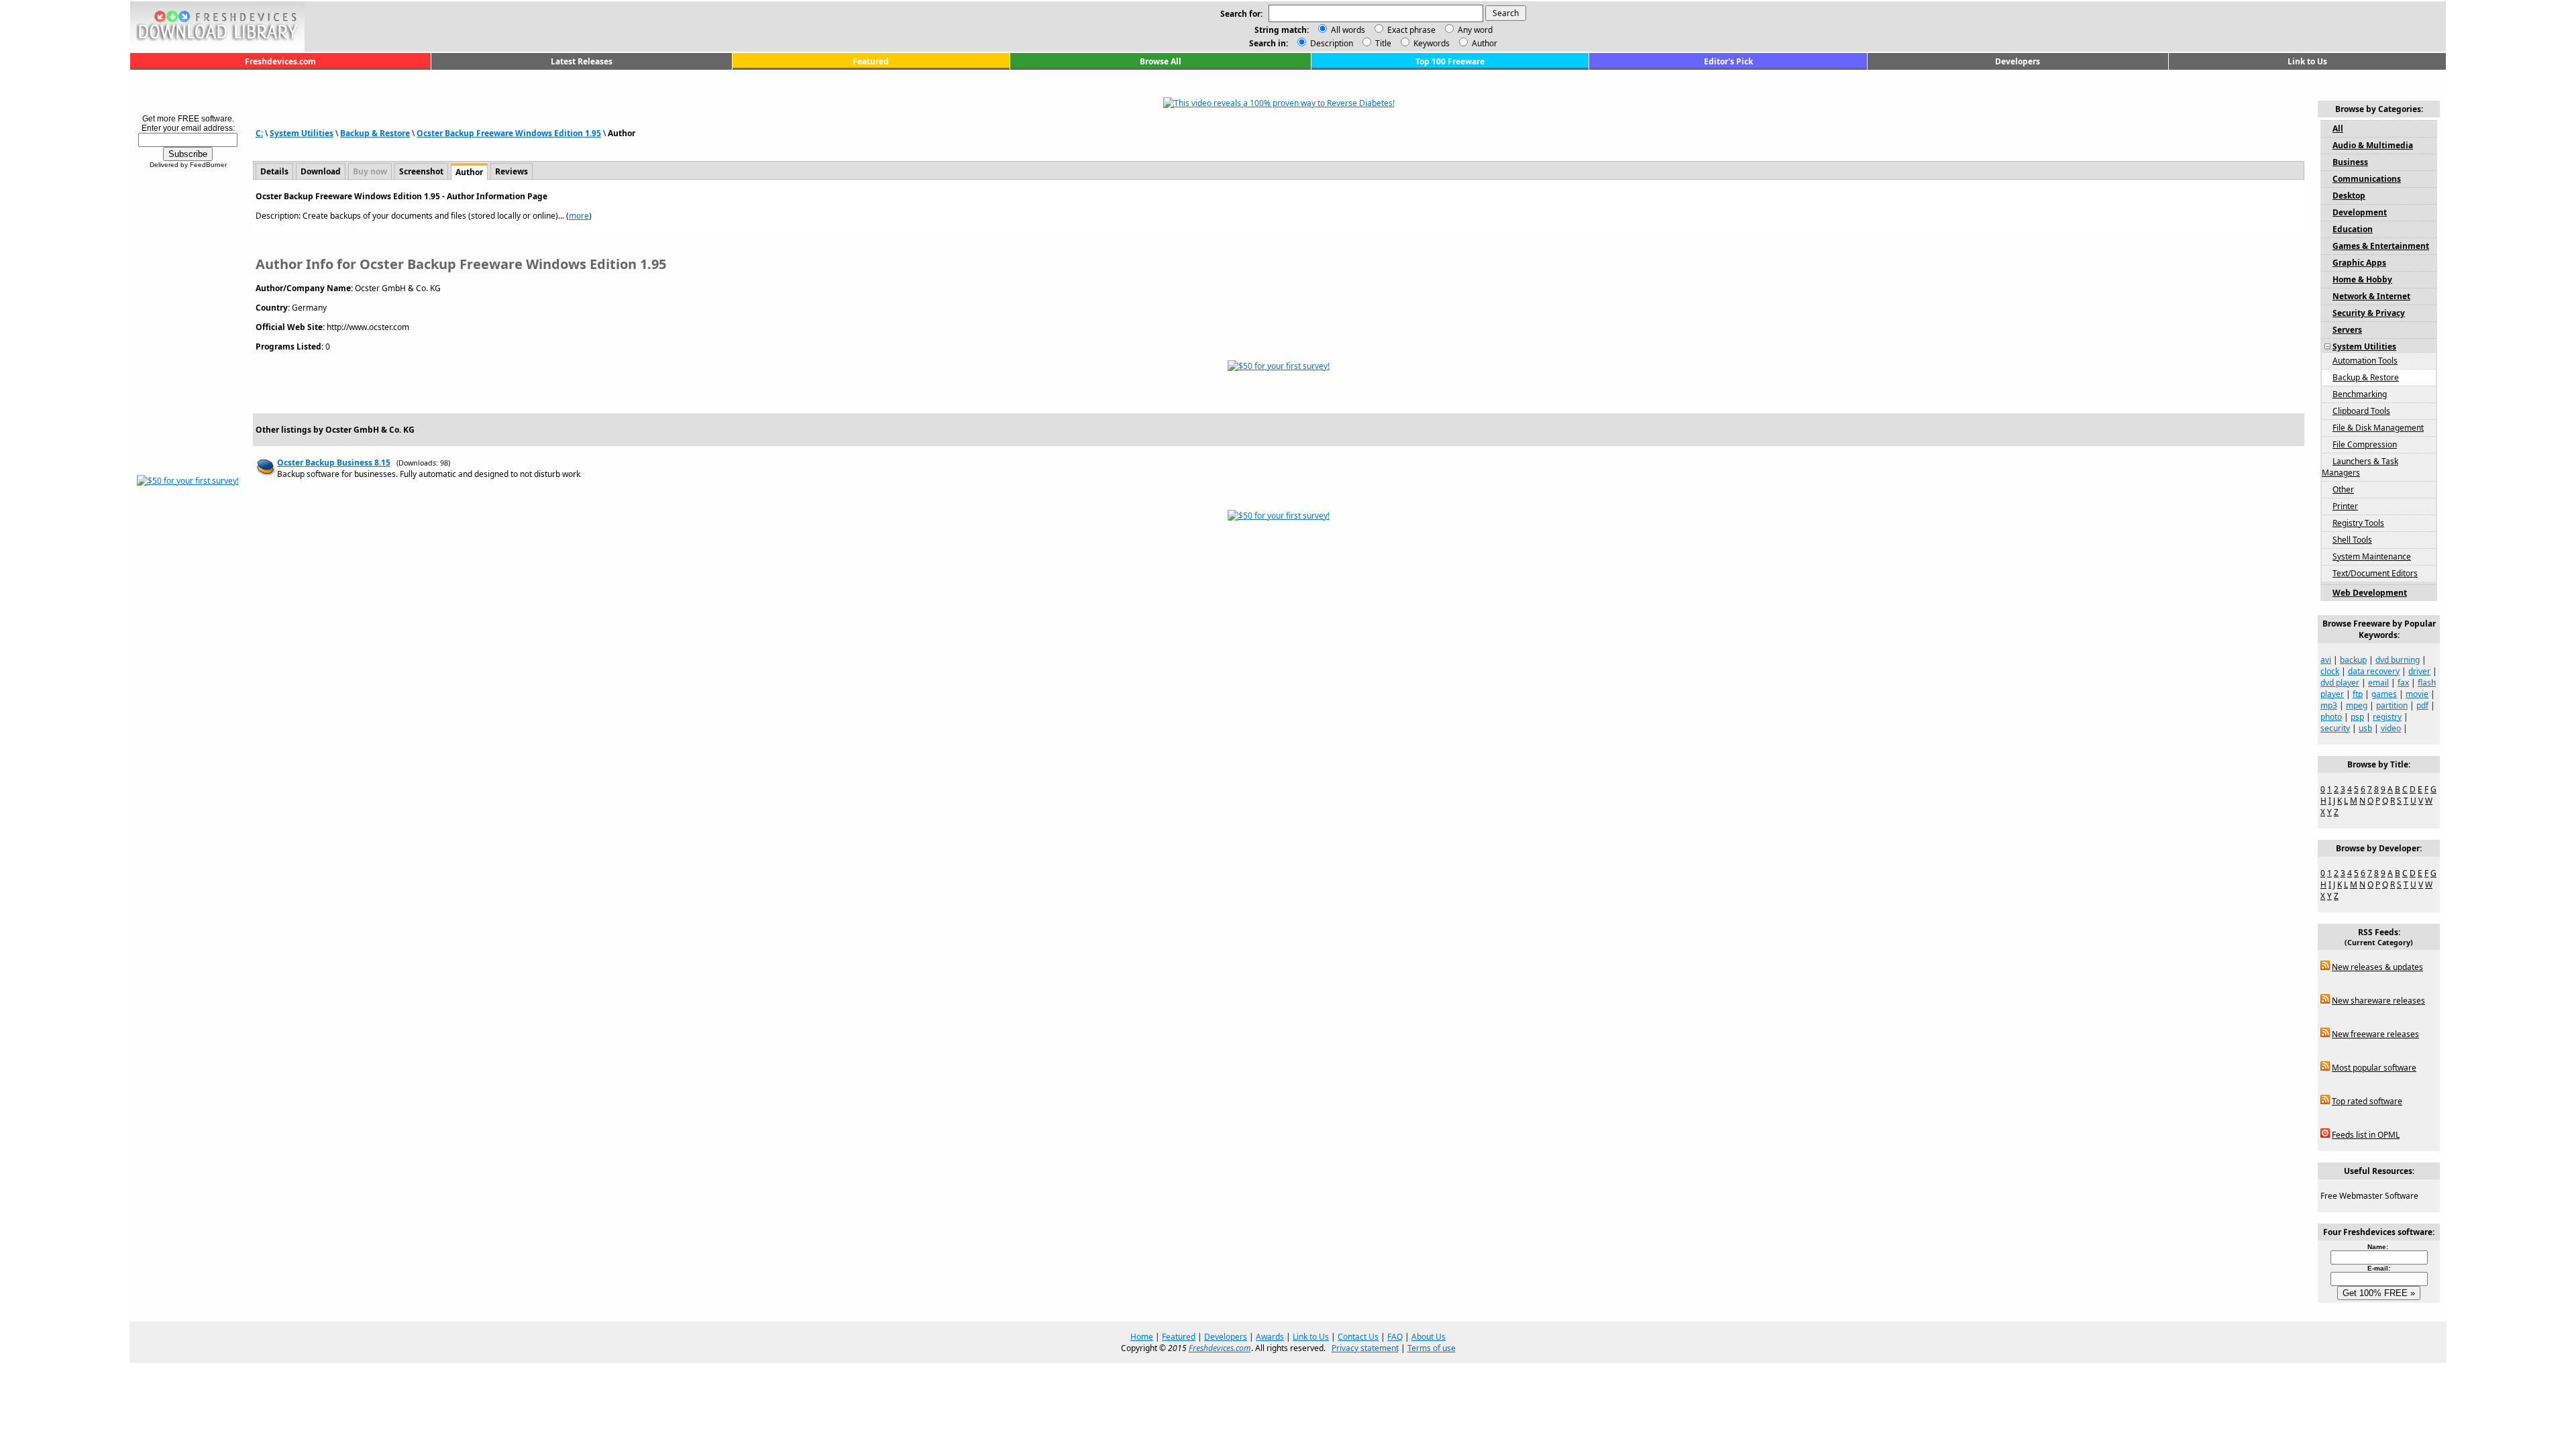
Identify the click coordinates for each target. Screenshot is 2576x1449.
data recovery (2374, 671)
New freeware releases (2375, 1034)
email (2378, 683)
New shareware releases (2378, 1001)
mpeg (2357, 705)
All (2338, 128)
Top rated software (2367, 1101)
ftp (2358, 694)
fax (2403, 683)
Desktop (2349, 196)
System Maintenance (2372, 556)
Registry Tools (2358, 523)
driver (2419, 671)
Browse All (1161, 61)
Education (2353, 229)
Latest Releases (582, 61)
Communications (2367, 179)
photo (2331, 717)
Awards (1270, 1337)
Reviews (512, 171)
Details (274, 171)
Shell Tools (2352, 540)
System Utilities (302, 133)
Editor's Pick (1728, 61)
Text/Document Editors (2375, 573)
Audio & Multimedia (2373, 145)
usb (2365, 728)
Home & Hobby (2362, 279)
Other (2343, 489)
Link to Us (2307, 61)
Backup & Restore (375, 133)
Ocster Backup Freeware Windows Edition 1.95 (509, 133)
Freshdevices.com (280, 61)
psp (2357, 717)
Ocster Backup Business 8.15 (334, 463)
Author (1484, 43)
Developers (2018, 61)
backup (2353, 660)
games (2384, 694)
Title (1382, 43)
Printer (2345, 506)
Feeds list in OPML (2366, 1135)
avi (2326, 660)
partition (2392, 705)
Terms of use (1432, 1348)
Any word (1475, 30)
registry (2387, 717)
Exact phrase (1411, 30)
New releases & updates (2377, 967)
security (2335, 728)
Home (1142, 1337)
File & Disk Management (2378, 428)
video (2391, 728)
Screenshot (421, 171)
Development (2360, 212)
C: (259, 133)
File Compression (2365, 444)
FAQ (1395, 1337)
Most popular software (2374, 1068)
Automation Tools (2365, 361)
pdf (2422, 705)
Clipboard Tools (2361, 411)
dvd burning (2398, 660)
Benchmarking (2360, 394)
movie (2417, 694)
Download (321, 171)
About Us (1429, 1337)
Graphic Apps (2359, 263)
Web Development (2370, 593)
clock (2330, 671)
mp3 (2329, 705)
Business (2350, 162)
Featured (871, 61)
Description (1331, 43)
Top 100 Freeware (1450, 61)
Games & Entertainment (2381, 246)
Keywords (1431, 43)
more (579, 216)
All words (1348, 30)
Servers (2347, 330)
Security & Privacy (2369, 313)
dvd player (2340, 683)
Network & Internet (2371, 296)
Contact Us (1358, 1337)
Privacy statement (1365, 1348)
